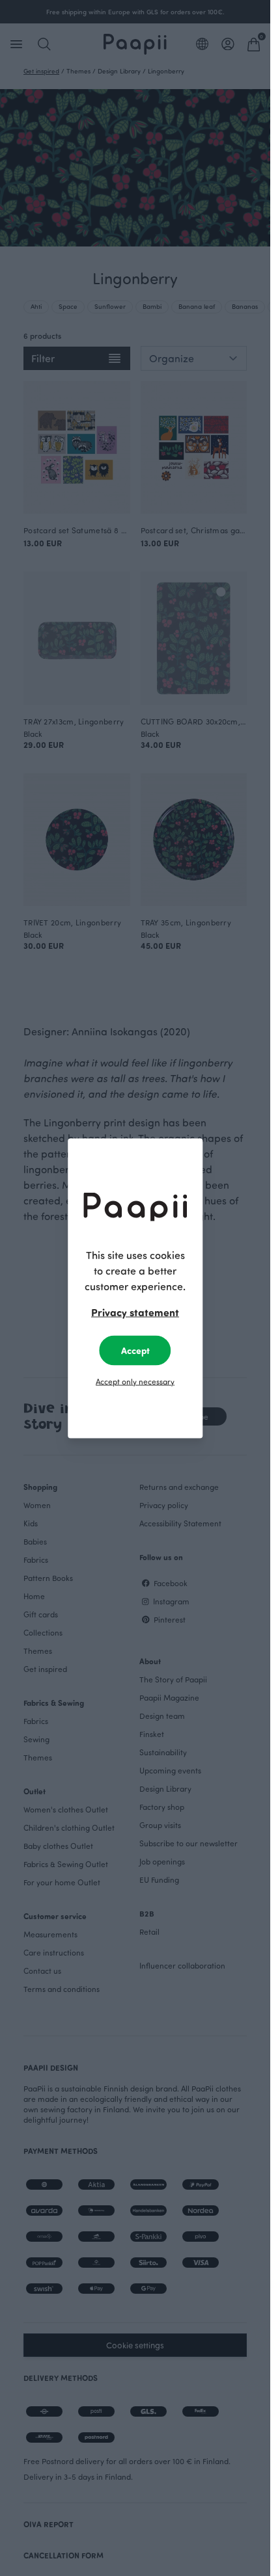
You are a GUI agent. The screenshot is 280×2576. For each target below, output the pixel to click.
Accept (135, 1350)
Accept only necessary (135, 1381)
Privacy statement (135, 1311)
